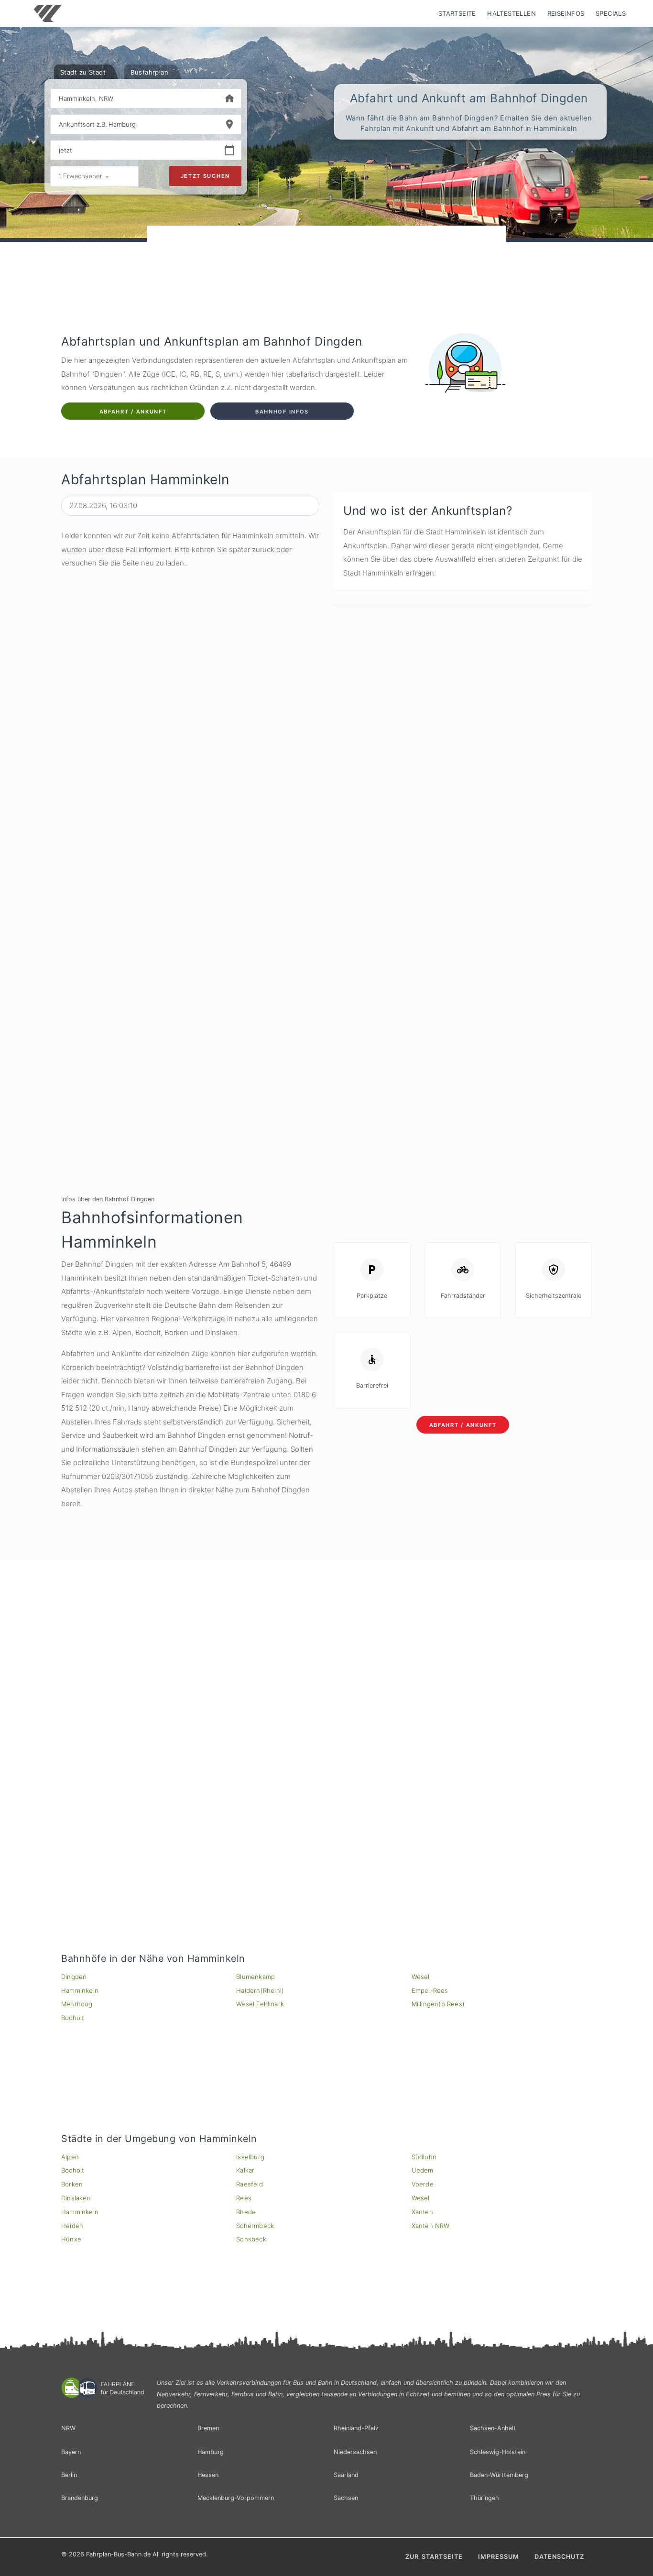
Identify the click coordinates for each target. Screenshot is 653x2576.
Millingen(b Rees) (438, 2004)
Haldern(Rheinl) (260, 1990)
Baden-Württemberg (499, 2475)
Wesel (421, 1977)
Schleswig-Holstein (498, 2452)
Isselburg (250, 2157)
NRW (68, 2428)
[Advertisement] (326, 253)
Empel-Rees (430, 1990)
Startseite (457, 13)
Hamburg (211, 2452)
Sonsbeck (251, 2239)
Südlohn (424, 2157)
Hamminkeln (80, 1990)
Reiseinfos (566, 13)
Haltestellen (512, 13)
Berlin (69, 2475)
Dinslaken (76, 2198)
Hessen (208, 2475)
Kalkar (245, 2170)
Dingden (74, 1977)
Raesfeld (250, 2184)
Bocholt (73, 2018)
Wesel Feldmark (260, 2004)
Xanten (422, 2212)
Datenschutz (559, 2557)
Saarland (346, 2475)
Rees (244, 2198)
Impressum (499, 2557)
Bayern (71, 2452)
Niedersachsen (355, 2452)
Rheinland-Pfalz (356, 2428)
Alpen (70, 2157)
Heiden (72, 2226)
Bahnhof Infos (282, 412)
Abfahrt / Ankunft (133, 412)
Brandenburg (80, 2498)
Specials (611, 13)
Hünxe (71, 2239)
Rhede (246, 2212)
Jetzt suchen (205, 176)
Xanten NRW (431, 2226)
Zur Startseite (434, 2557)
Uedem (423, 2170)
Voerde (423, 2184)
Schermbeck (255, 2226)
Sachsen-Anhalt (493, 2428)
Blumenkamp (256, 1977)
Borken (72, 2184)
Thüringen (484, 2498)
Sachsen (346, 2498)
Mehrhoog (77, 2004)
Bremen (208, 2428)
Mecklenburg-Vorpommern (236, 2498)
